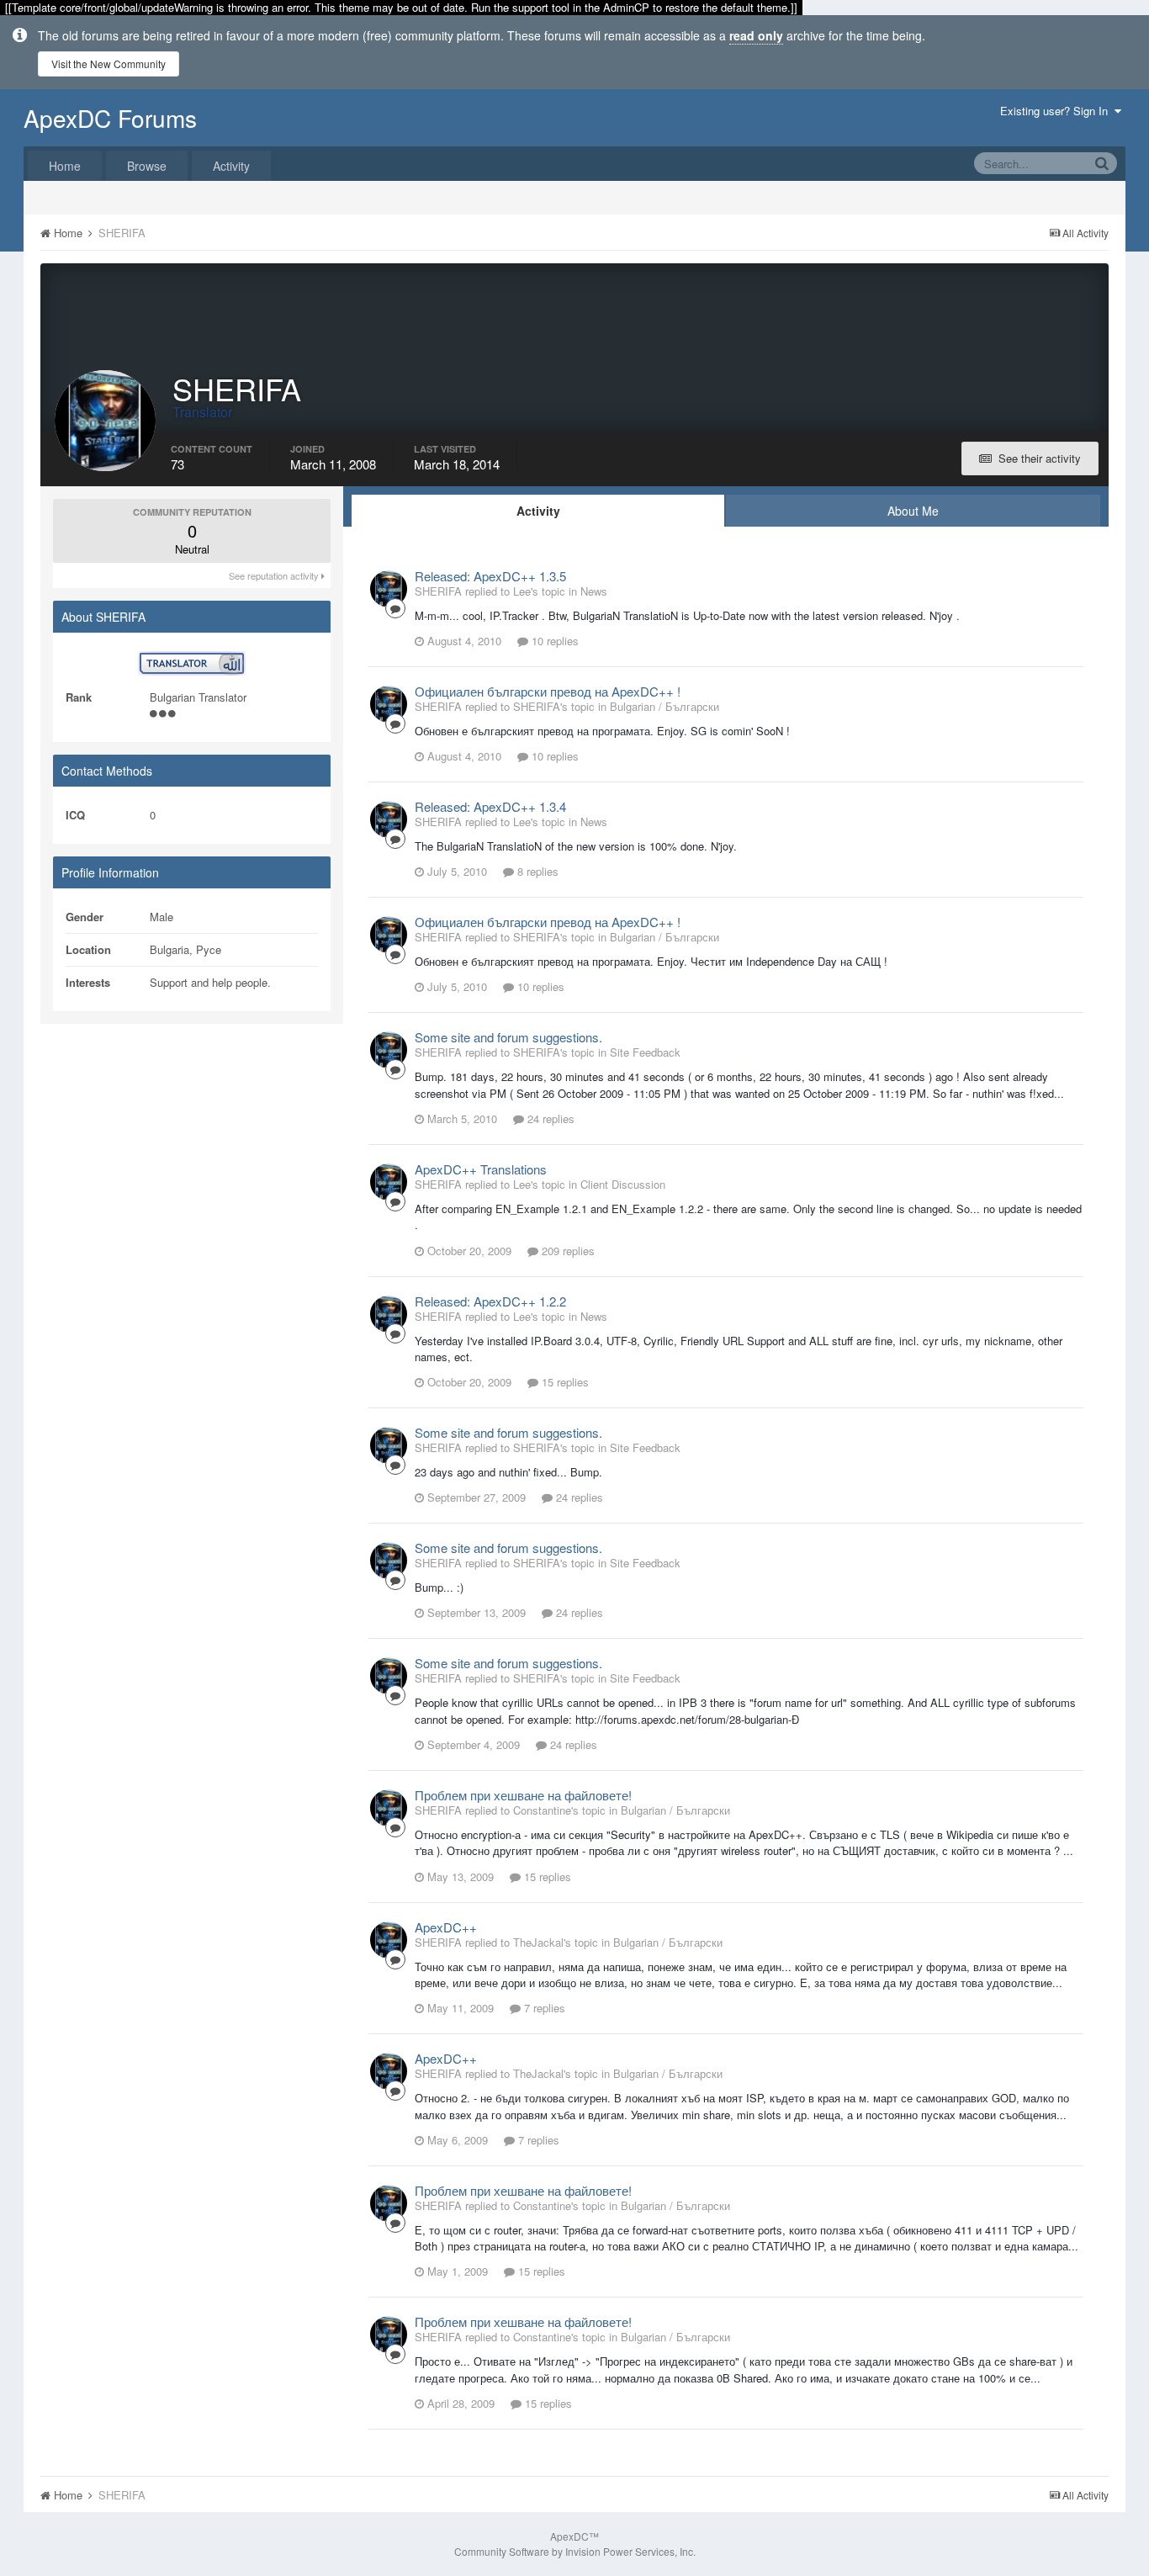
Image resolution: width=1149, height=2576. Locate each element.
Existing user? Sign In (1057, 111)
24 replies (549, 1118)
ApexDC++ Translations (481, 1169)
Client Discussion (623, 1184)
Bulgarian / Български (665, 706)
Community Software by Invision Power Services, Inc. (575, 2551)
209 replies (567, 1251)
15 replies (564, 1382)
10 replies (553, 641)
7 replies (543, 2008)
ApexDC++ (446, 1927)
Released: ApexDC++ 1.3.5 (490, 576)
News (594, 591)
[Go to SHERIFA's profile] (389, 589)
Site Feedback (645, 1052)
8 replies (536, 871)
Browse (147, 166)
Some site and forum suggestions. (508, 1037)
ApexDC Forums (110, 118)
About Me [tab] (913, 511)
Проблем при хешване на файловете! (523, 1795)
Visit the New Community (109, 64)
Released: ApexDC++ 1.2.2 (490, 1301)
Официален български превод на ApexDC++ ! (548, 691)
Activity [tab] (538, 511)
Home (65, 166)
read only (756, 35)
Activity (231, 166)
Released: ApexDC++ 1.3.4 (490, 806)
